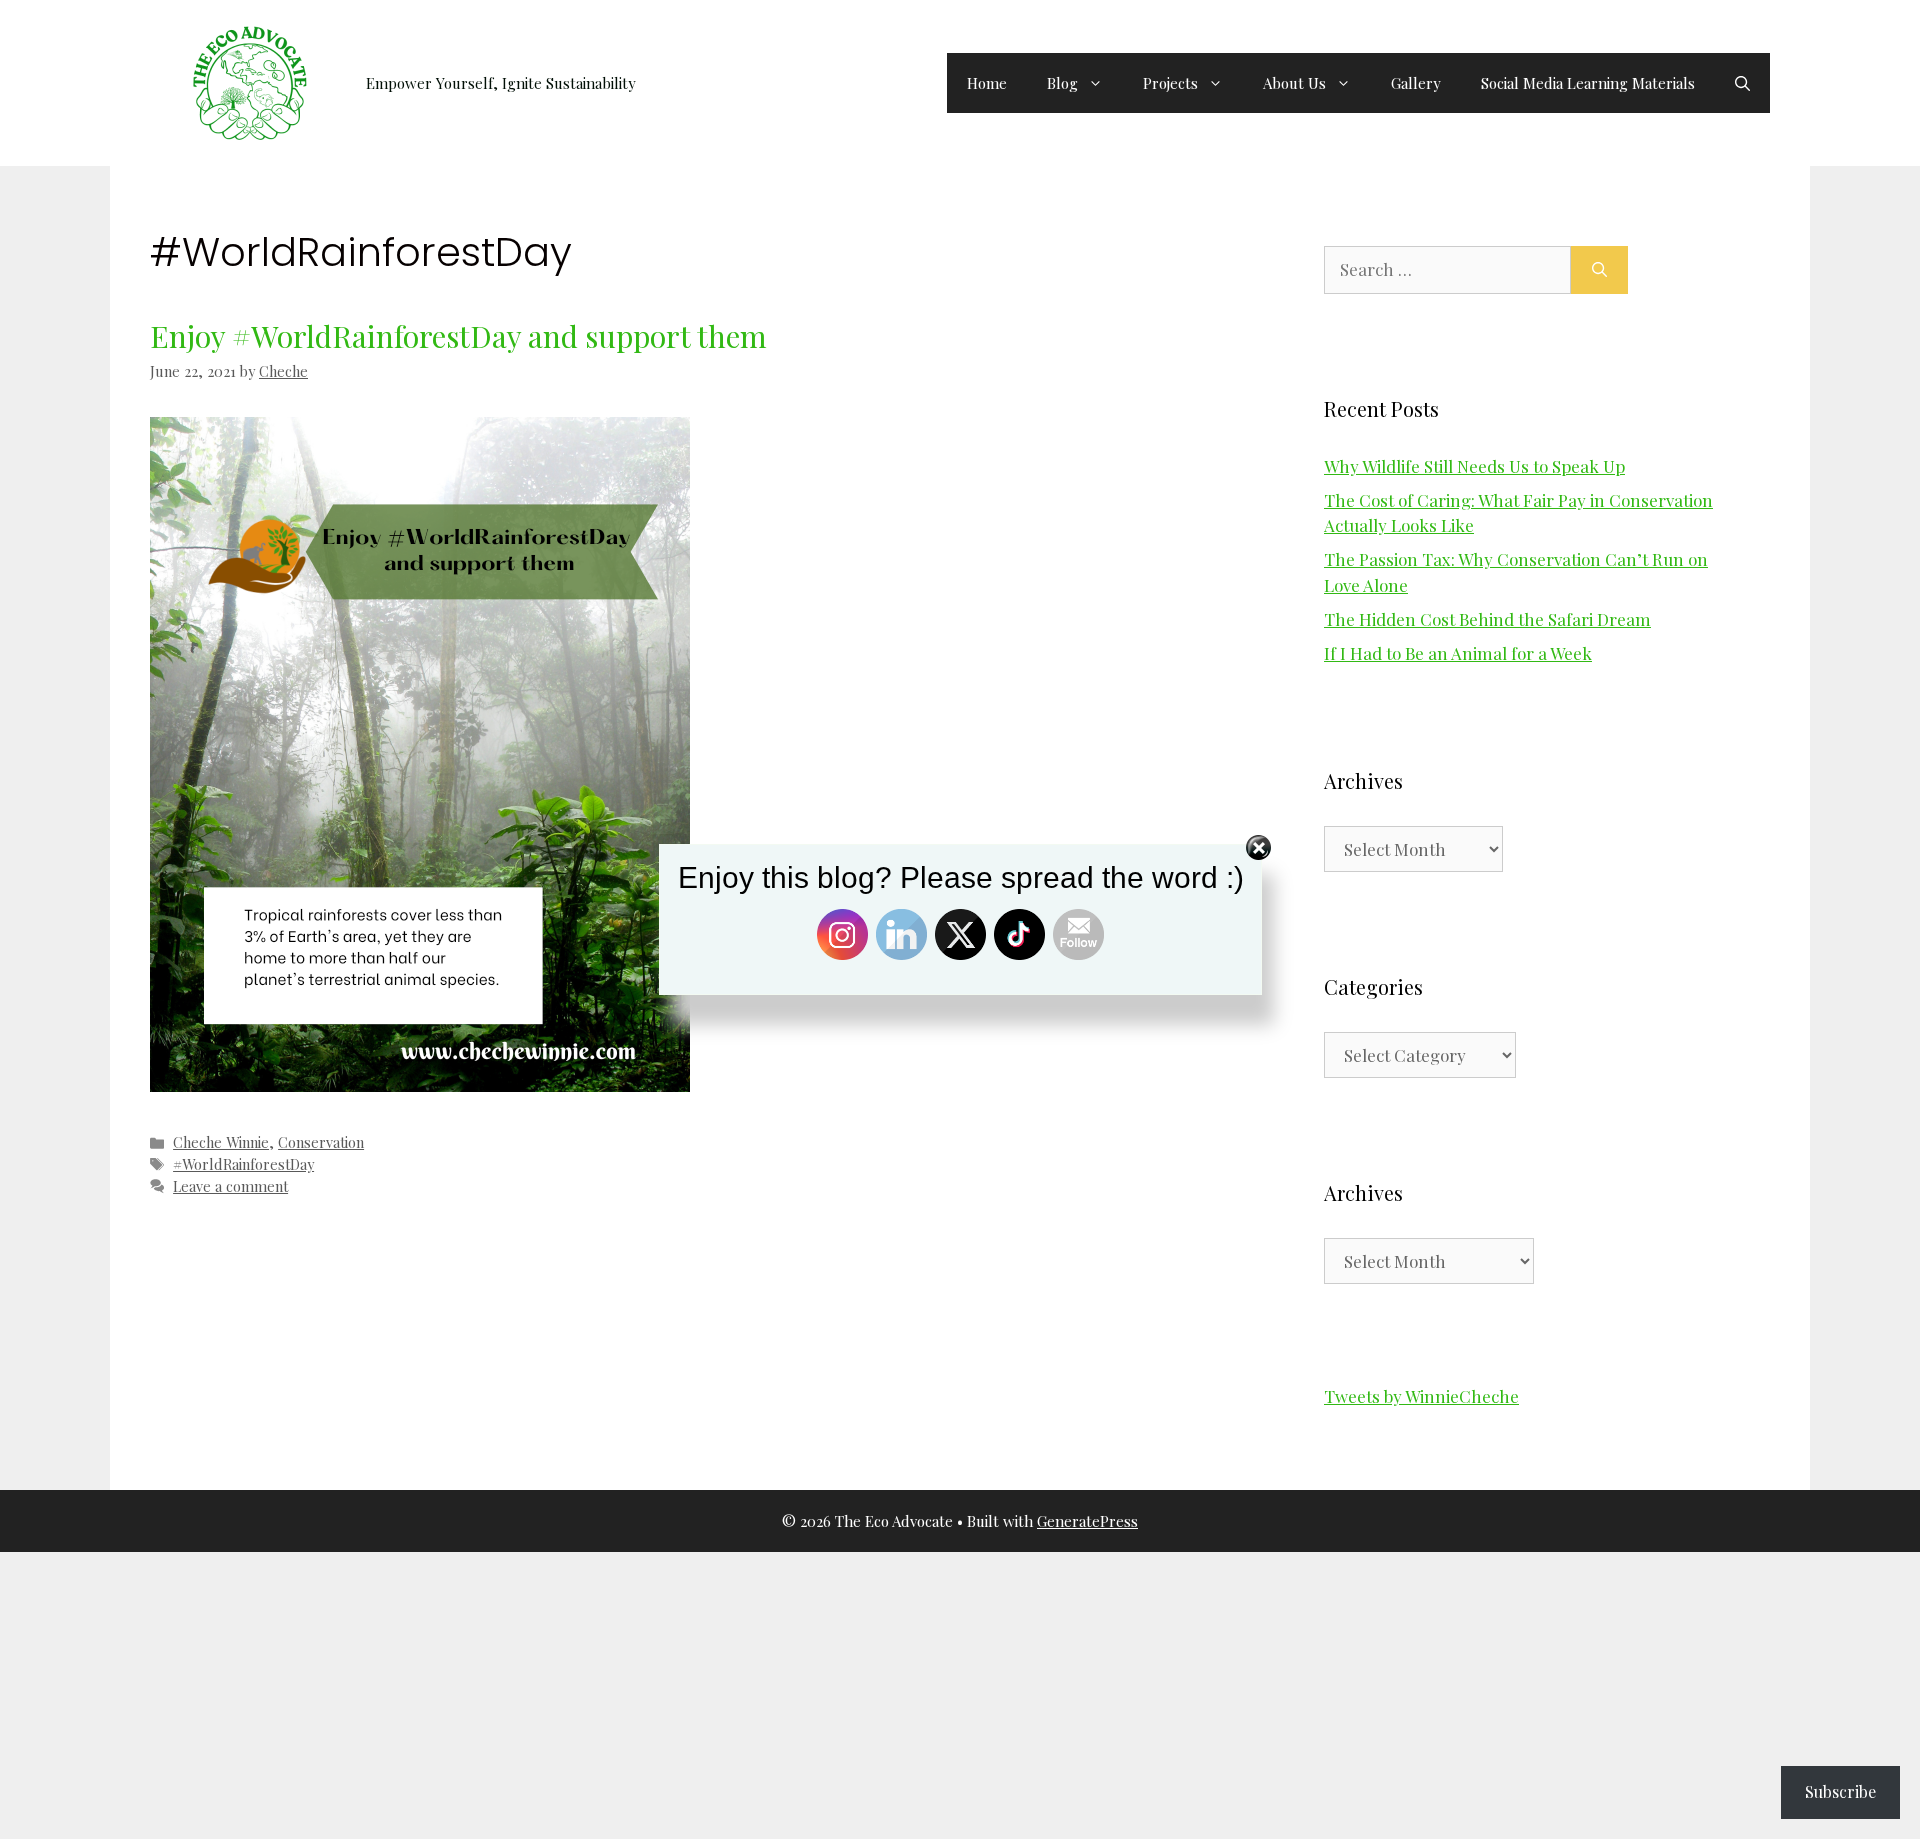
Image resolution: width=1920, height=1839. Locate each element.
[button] (1742, 83)
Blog (1062, 83)
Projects (1170, 83)
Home (987, 83)
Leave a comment (230, 1186)
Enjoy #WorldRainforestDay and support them (458, 336)
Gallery (1416, 83)
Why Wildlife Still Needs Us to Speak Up (1474, 466)
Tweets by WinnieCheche (1421, 1396)
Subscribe (1840, 1791)
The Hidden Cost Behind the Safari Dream (1487, 619)
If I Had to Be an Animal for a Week (1458, 653)
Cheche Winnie (221, 1142)
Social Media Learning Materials (1588, 83)
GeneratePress (1087, 1521)
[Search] (1599, 270)
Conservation (321, 1142)
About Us (1294, 83)
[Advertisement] (600, 1692)
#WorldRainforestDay (243, 1164)
